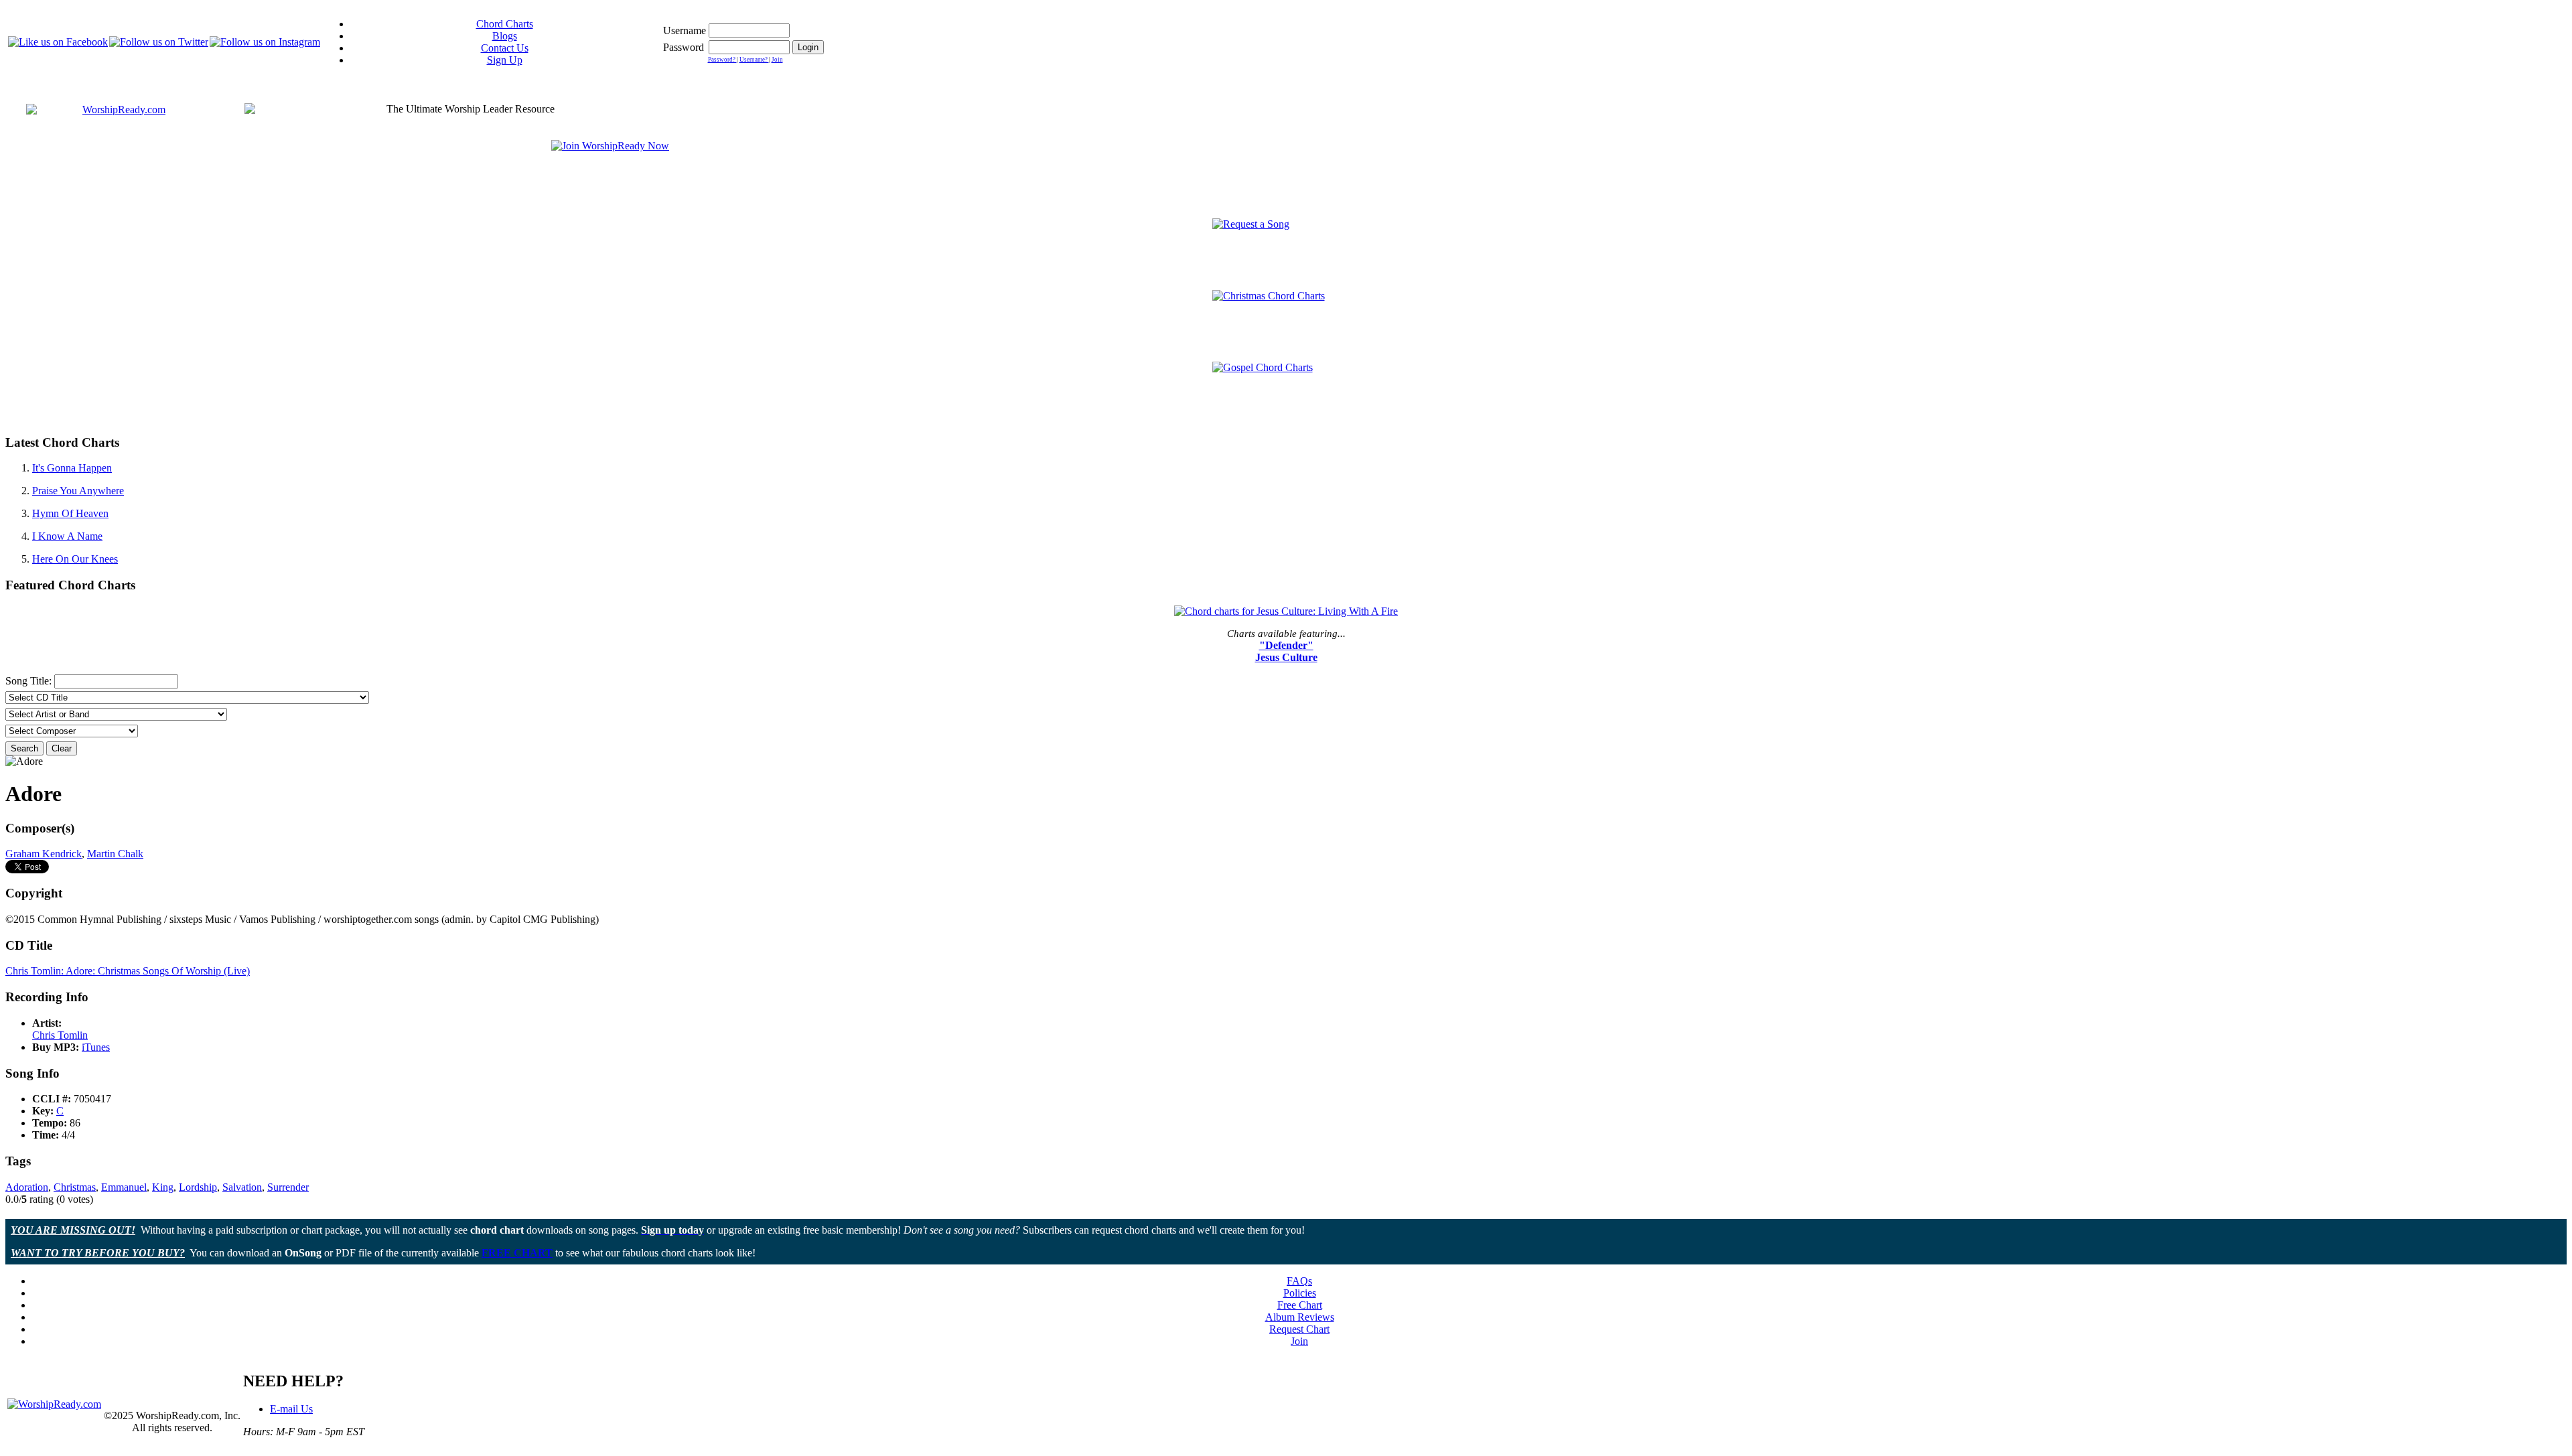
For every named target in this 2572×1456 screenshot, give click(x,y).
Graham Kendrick (44, 854)
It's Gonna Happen (72, 468)
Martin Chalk (115, 854)
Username (685, 30)
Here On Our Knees (75, 559)
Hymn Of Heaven (70, 513)
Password (684, 47)
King (163, 1187)
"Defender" (1286, 645)
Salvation (242, 1187)
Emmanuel (124, 1187)
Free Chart (1300, 1305)
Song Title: (30, 681)
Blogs (505, 36)
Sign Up (505, 60)
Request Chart (1299, 1329)
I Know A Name (67, 536)
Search (24, 748)
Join (777, 60)
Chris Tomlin (60, 1035)
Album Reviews (1300, 1317)
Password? (722, 60)
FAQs (1299, 1281)
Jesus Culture (1286, 657)
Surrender (288, 1187)
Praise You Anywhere (78, 491)
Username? (754, 60)
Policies (1300, 1293)
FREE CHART (517, 1253)
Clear (62, 748)
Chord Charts (505, 24)
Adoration (27, 1187)
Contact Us (505, 48)
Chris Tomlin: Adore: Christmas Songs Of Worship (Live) (128, 971)
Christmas (75, 1187)
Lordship (198, 1187)
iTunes (96, 1047)
